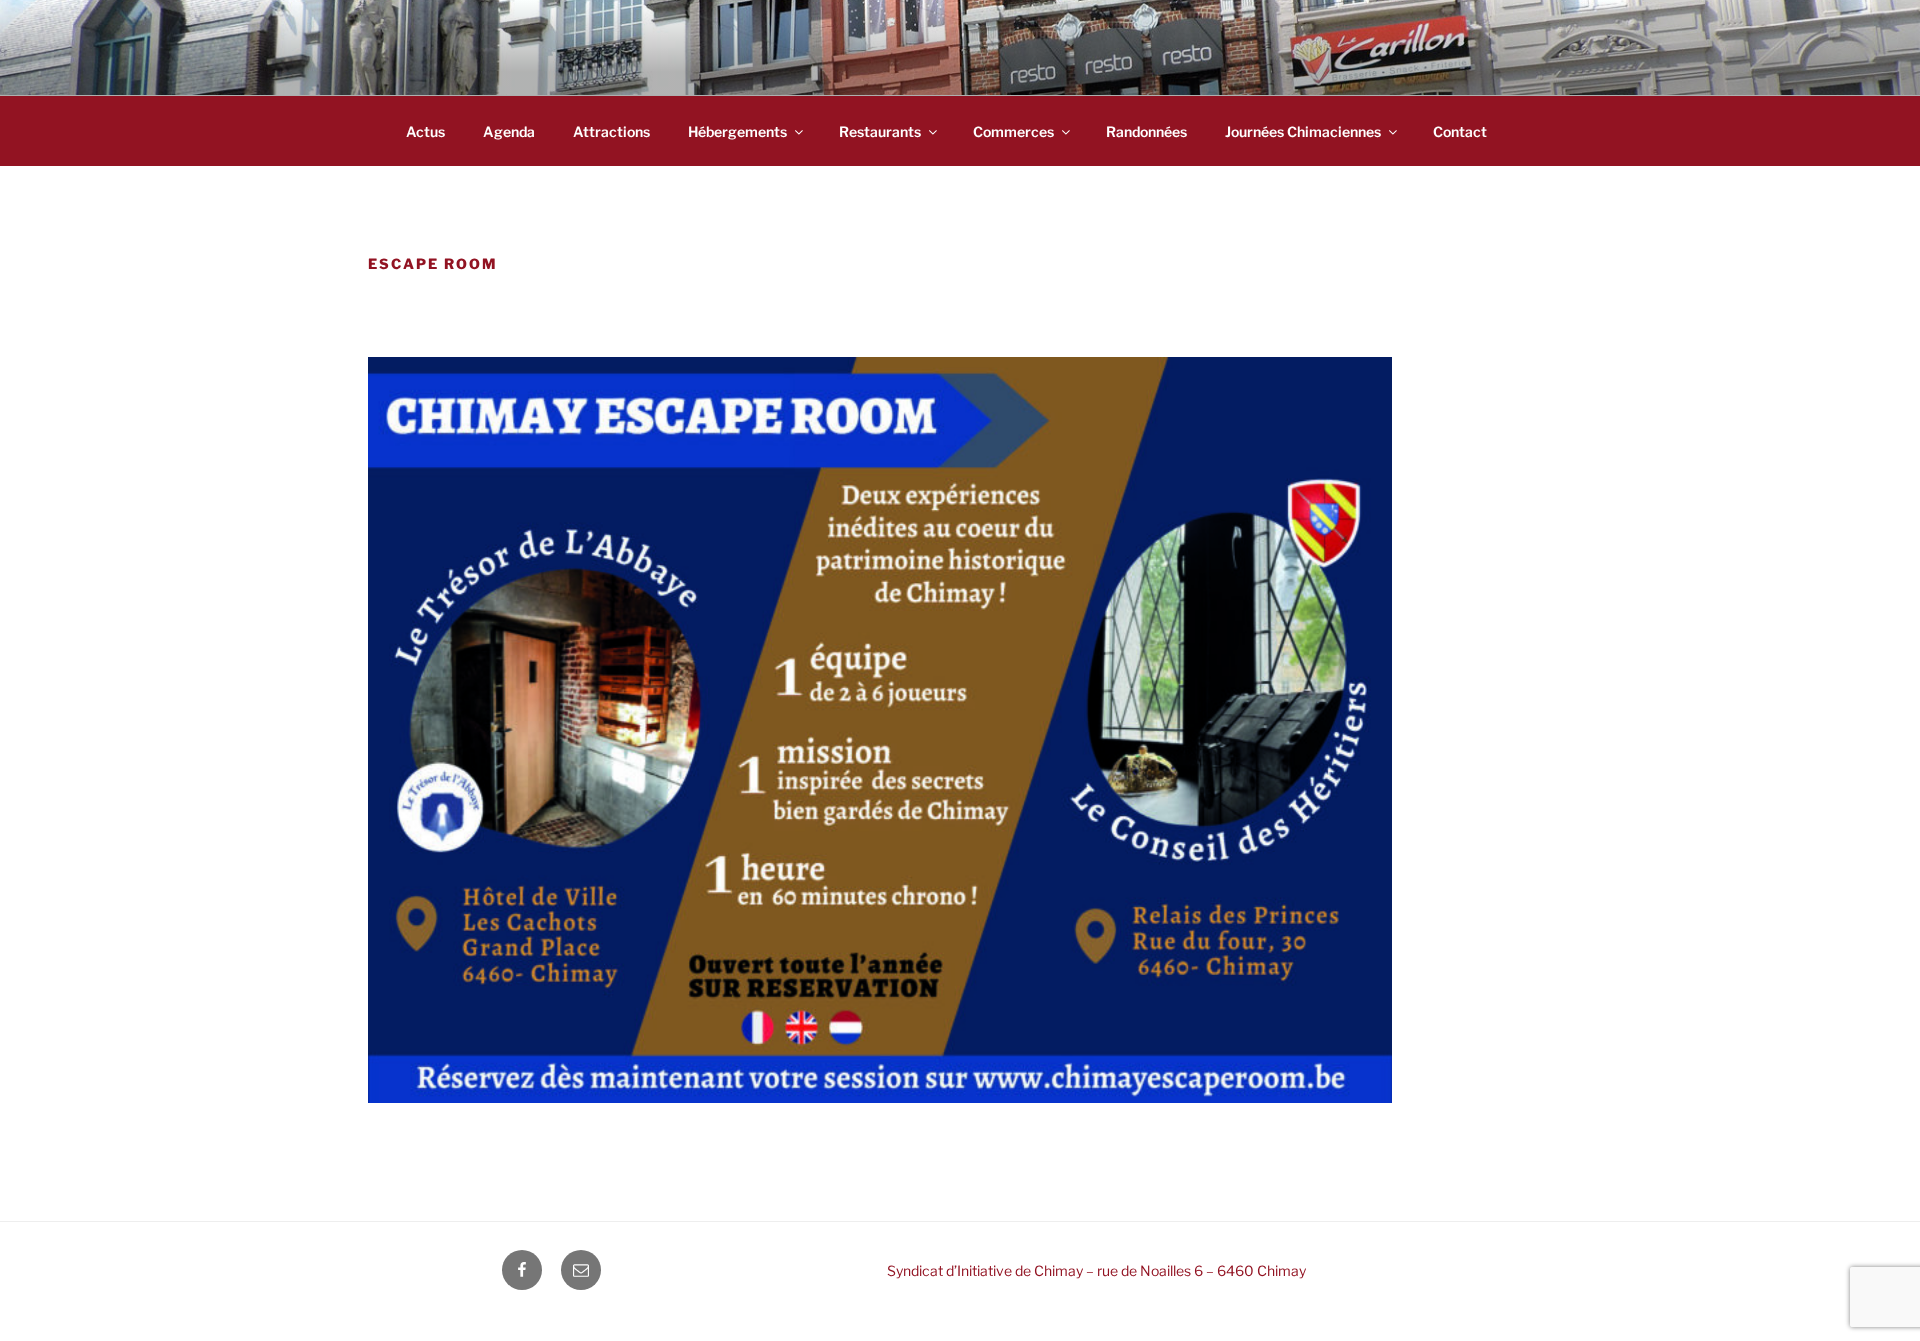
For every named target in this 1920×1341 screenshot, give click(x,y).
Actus (425, 131)
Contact (1460, 131)
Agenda (509, 131)
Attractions (611, 131)
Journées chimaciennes (1303, 131)
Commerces (1013, 131)
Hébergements (737, 131)
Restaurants (880, 131)
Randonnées (1146, 131)
